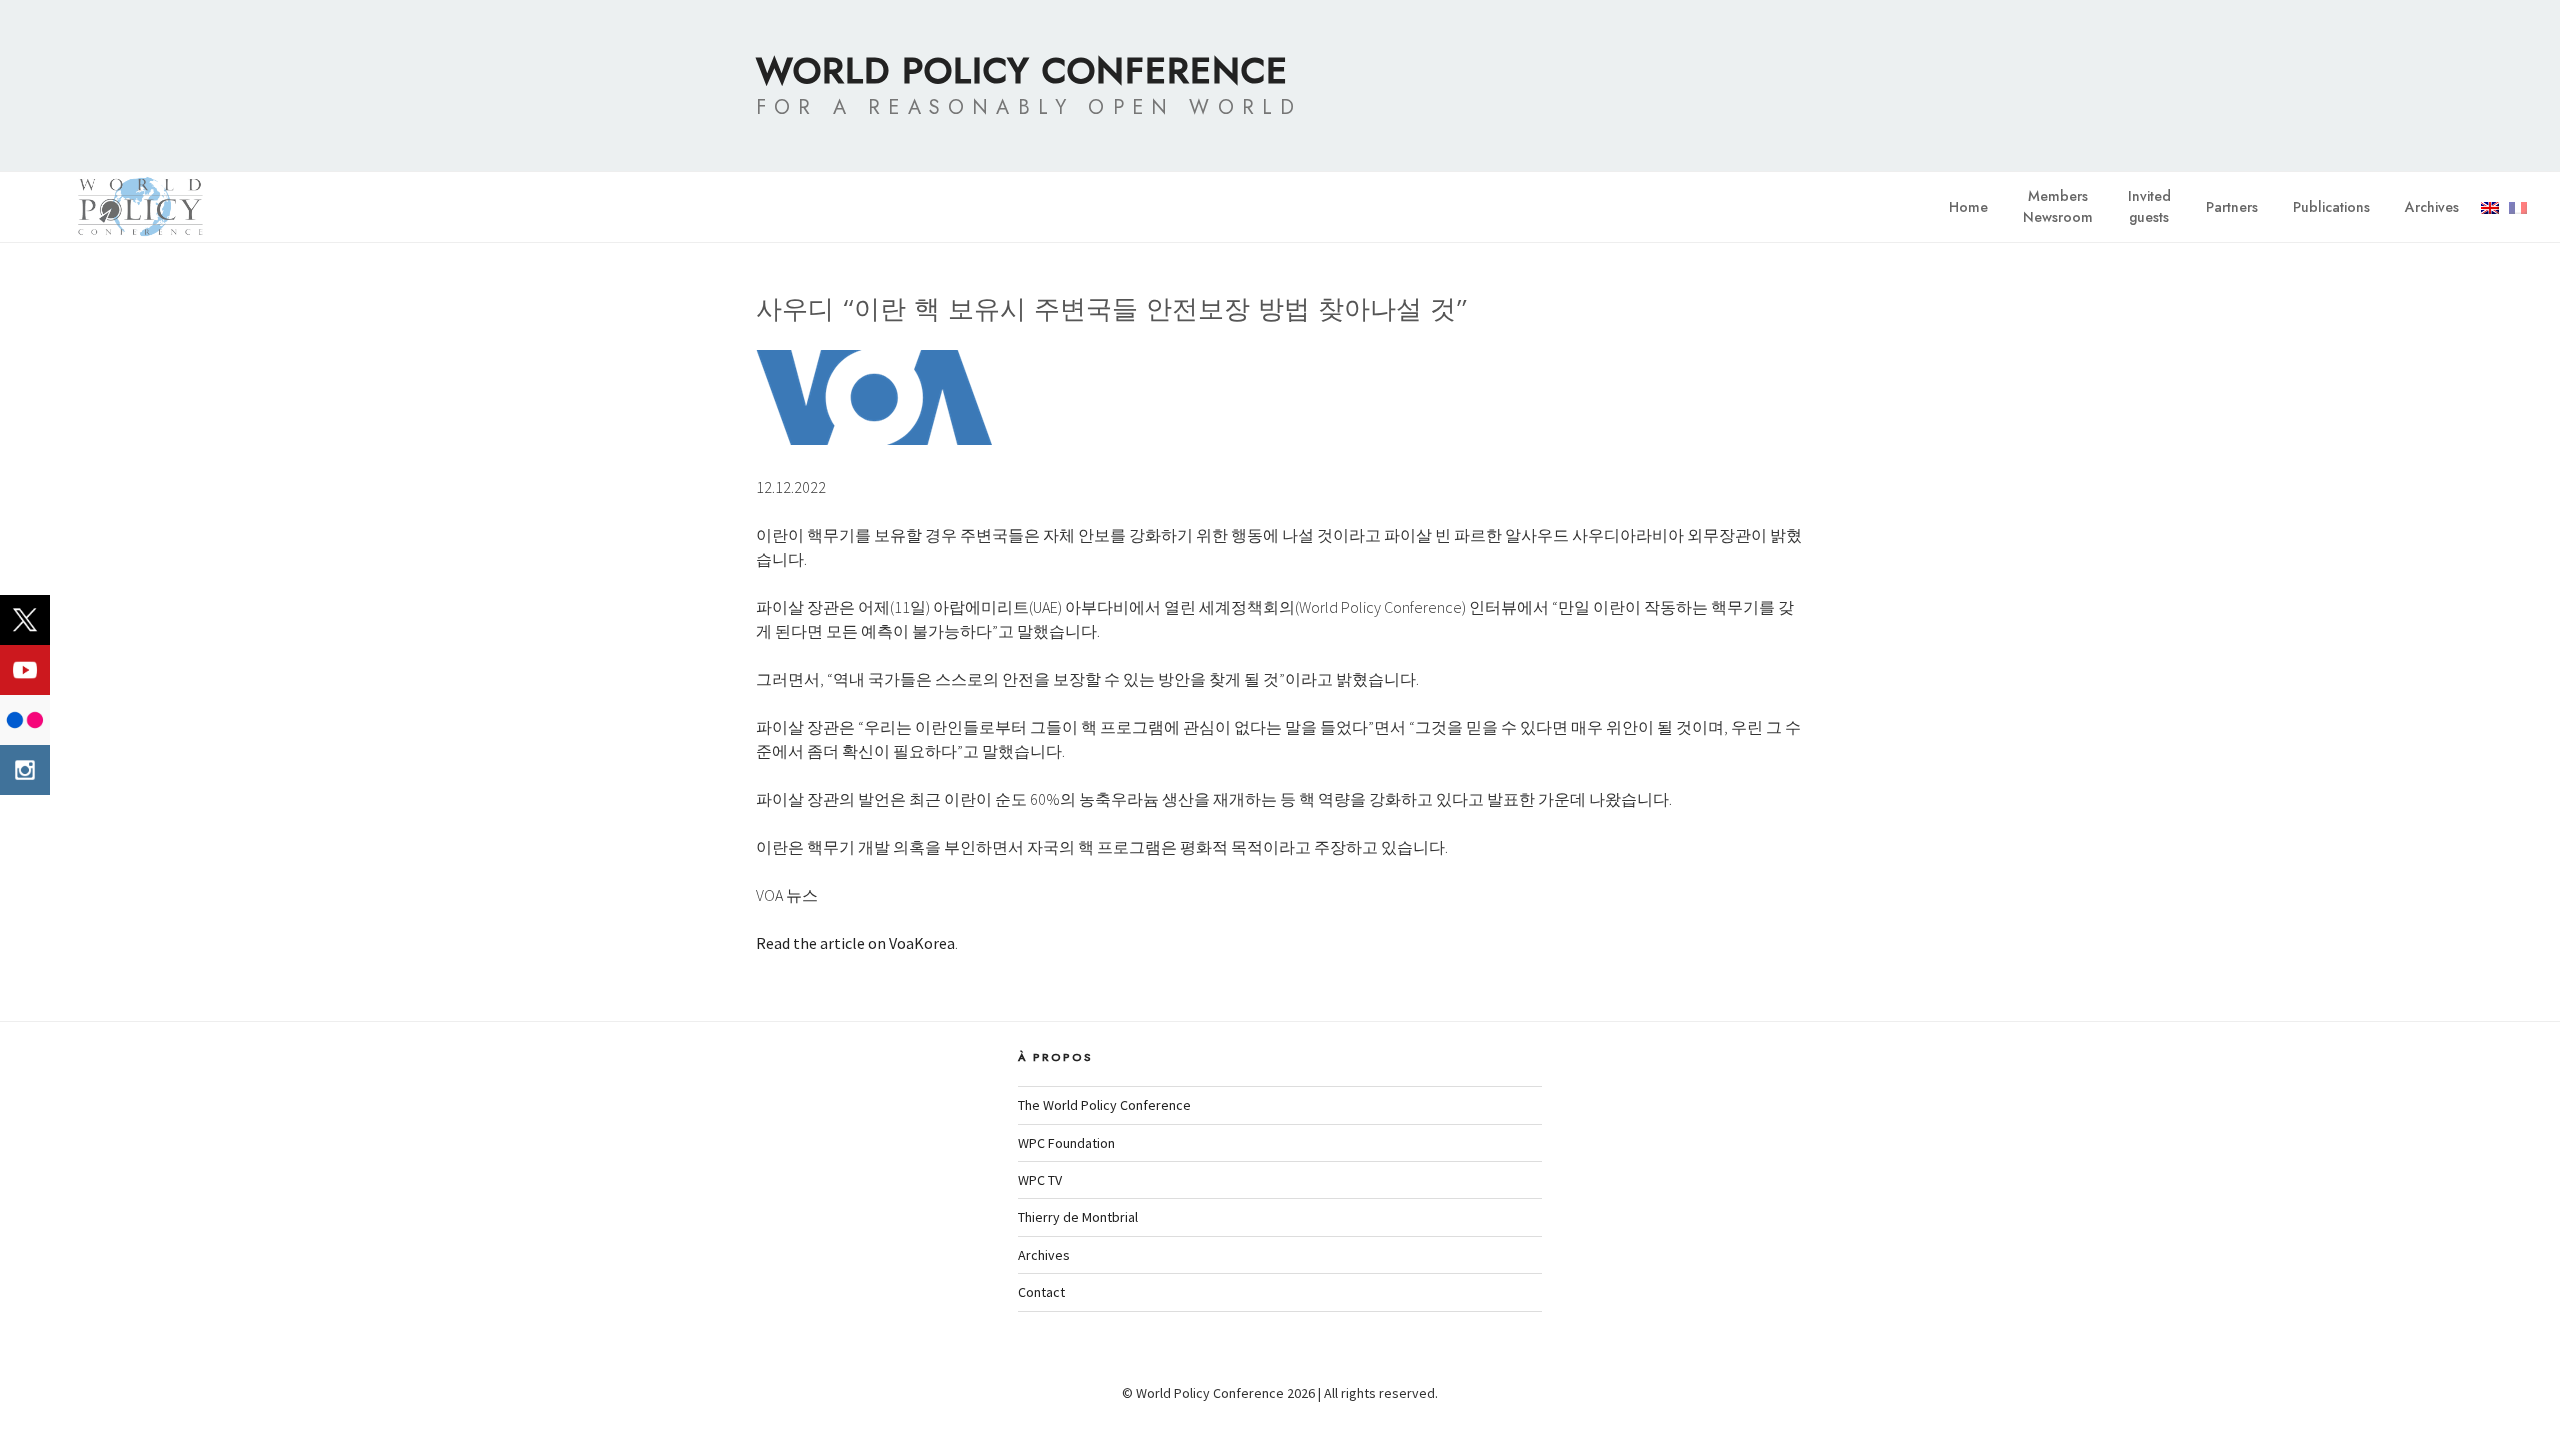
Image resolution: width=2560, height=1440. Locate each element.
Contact (1041, 1292)
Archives (2432, 207)
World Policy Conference (1022, 70)
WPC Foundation (1066, 1143)
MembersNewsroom (2058, 206)
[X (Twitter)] (25, 620)
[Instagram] (25, 770)
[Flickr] (25, 720)
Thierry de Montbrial (1078, 1217)
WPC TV (1040, 1180)
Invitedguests (2149, 206)
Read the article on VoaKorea (855, 943)
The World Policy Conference (1104, 1105)
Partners (2232, 207)
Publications (2331, 207)
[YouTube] (25, 670)
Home (1968, 207)
